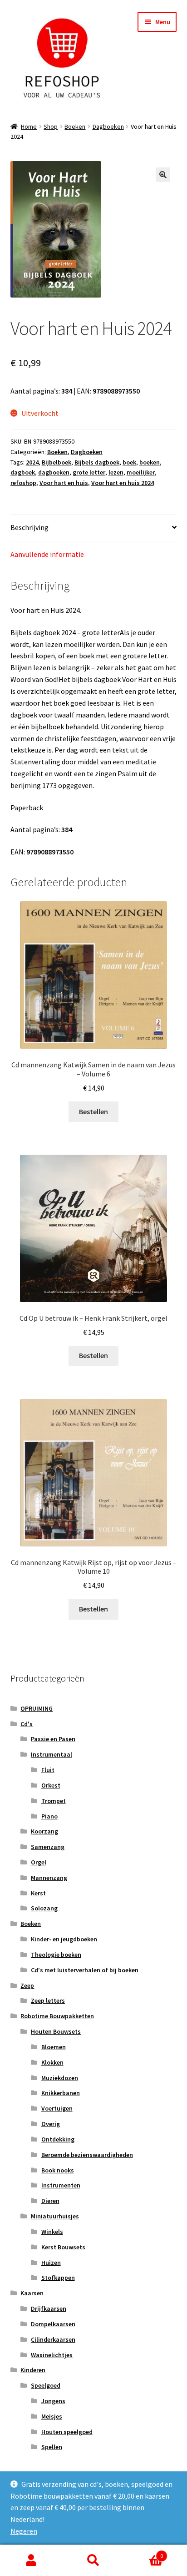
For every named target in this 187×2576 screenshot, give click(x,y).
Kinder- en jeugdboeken (64, 1939)
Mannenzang (49, 1878)
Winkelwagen (144, 2553)
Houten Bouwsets (56, 2031)
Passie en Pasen (53, 1739)
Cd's (27, 1724)
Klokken (52, 2062)
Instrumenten (61, 2185)
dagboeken (54, 472)
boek (129, 462)
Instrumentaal (52, 1754)
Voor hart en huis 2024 (123, 483)
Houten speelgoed (67, 2432)
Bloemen (54, 2047)
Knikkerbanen (61, 2093)
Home (29, 126)
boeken (150, 462)
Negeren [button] (24, 2531)
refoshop (23, 483)
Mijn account (31, 2561)
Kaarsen (32, 2293)
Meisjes (52, 2416)
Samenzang (48, 1847)
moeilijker (141, 472)
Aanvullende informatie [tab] (47, 554)
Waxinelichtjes (52, 2355)
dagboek (23, 472)
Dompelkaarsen (53, 2324)
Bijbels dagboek (97, 462)
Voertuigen (57, 2108)
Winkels (52, 2232)
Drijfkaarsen (49, 2308)
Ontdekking (58, 2139)
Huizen (51, 2263)
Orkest (51, 1785)
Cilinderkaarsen (53, 2339)
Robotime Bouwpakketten (57, 2016)
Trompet (54, 1801)
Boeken (75, 126)
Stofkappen (58, 2278)
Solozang (44, 1908)
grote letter (89, 472)
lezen (116, 472)
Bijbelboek (57, 462)
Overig (51, 2124)
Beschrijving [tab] (30, 527)
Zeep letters (48, 2000)
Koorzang (44, 1831)
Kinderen (33, 2370)
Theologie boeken (56, 1955)
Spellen (52, 2447)
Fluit (48, 1770)
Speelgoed (46, 2385)
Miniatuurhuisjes (55, 2216)
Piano (49, 1816)
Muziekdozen (60, 2078)
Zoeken (93, 2561)
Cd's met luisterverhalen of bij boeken (85, 1970)
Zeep (27, 1985)
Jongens (53, 2401)
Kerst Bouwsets (63, 2247)
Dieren (50, 2201)
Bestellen (93, 1111)
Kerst (38, 1893)
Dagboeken (108, 126)
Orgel (39, 1862)
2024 (32, 462)
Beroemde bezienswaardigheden (87, 2155)
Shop (51, 126)
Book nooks (58, 2170)
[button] (163, 175)
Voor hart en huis (64, 483)
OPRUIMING (37, 1708)
